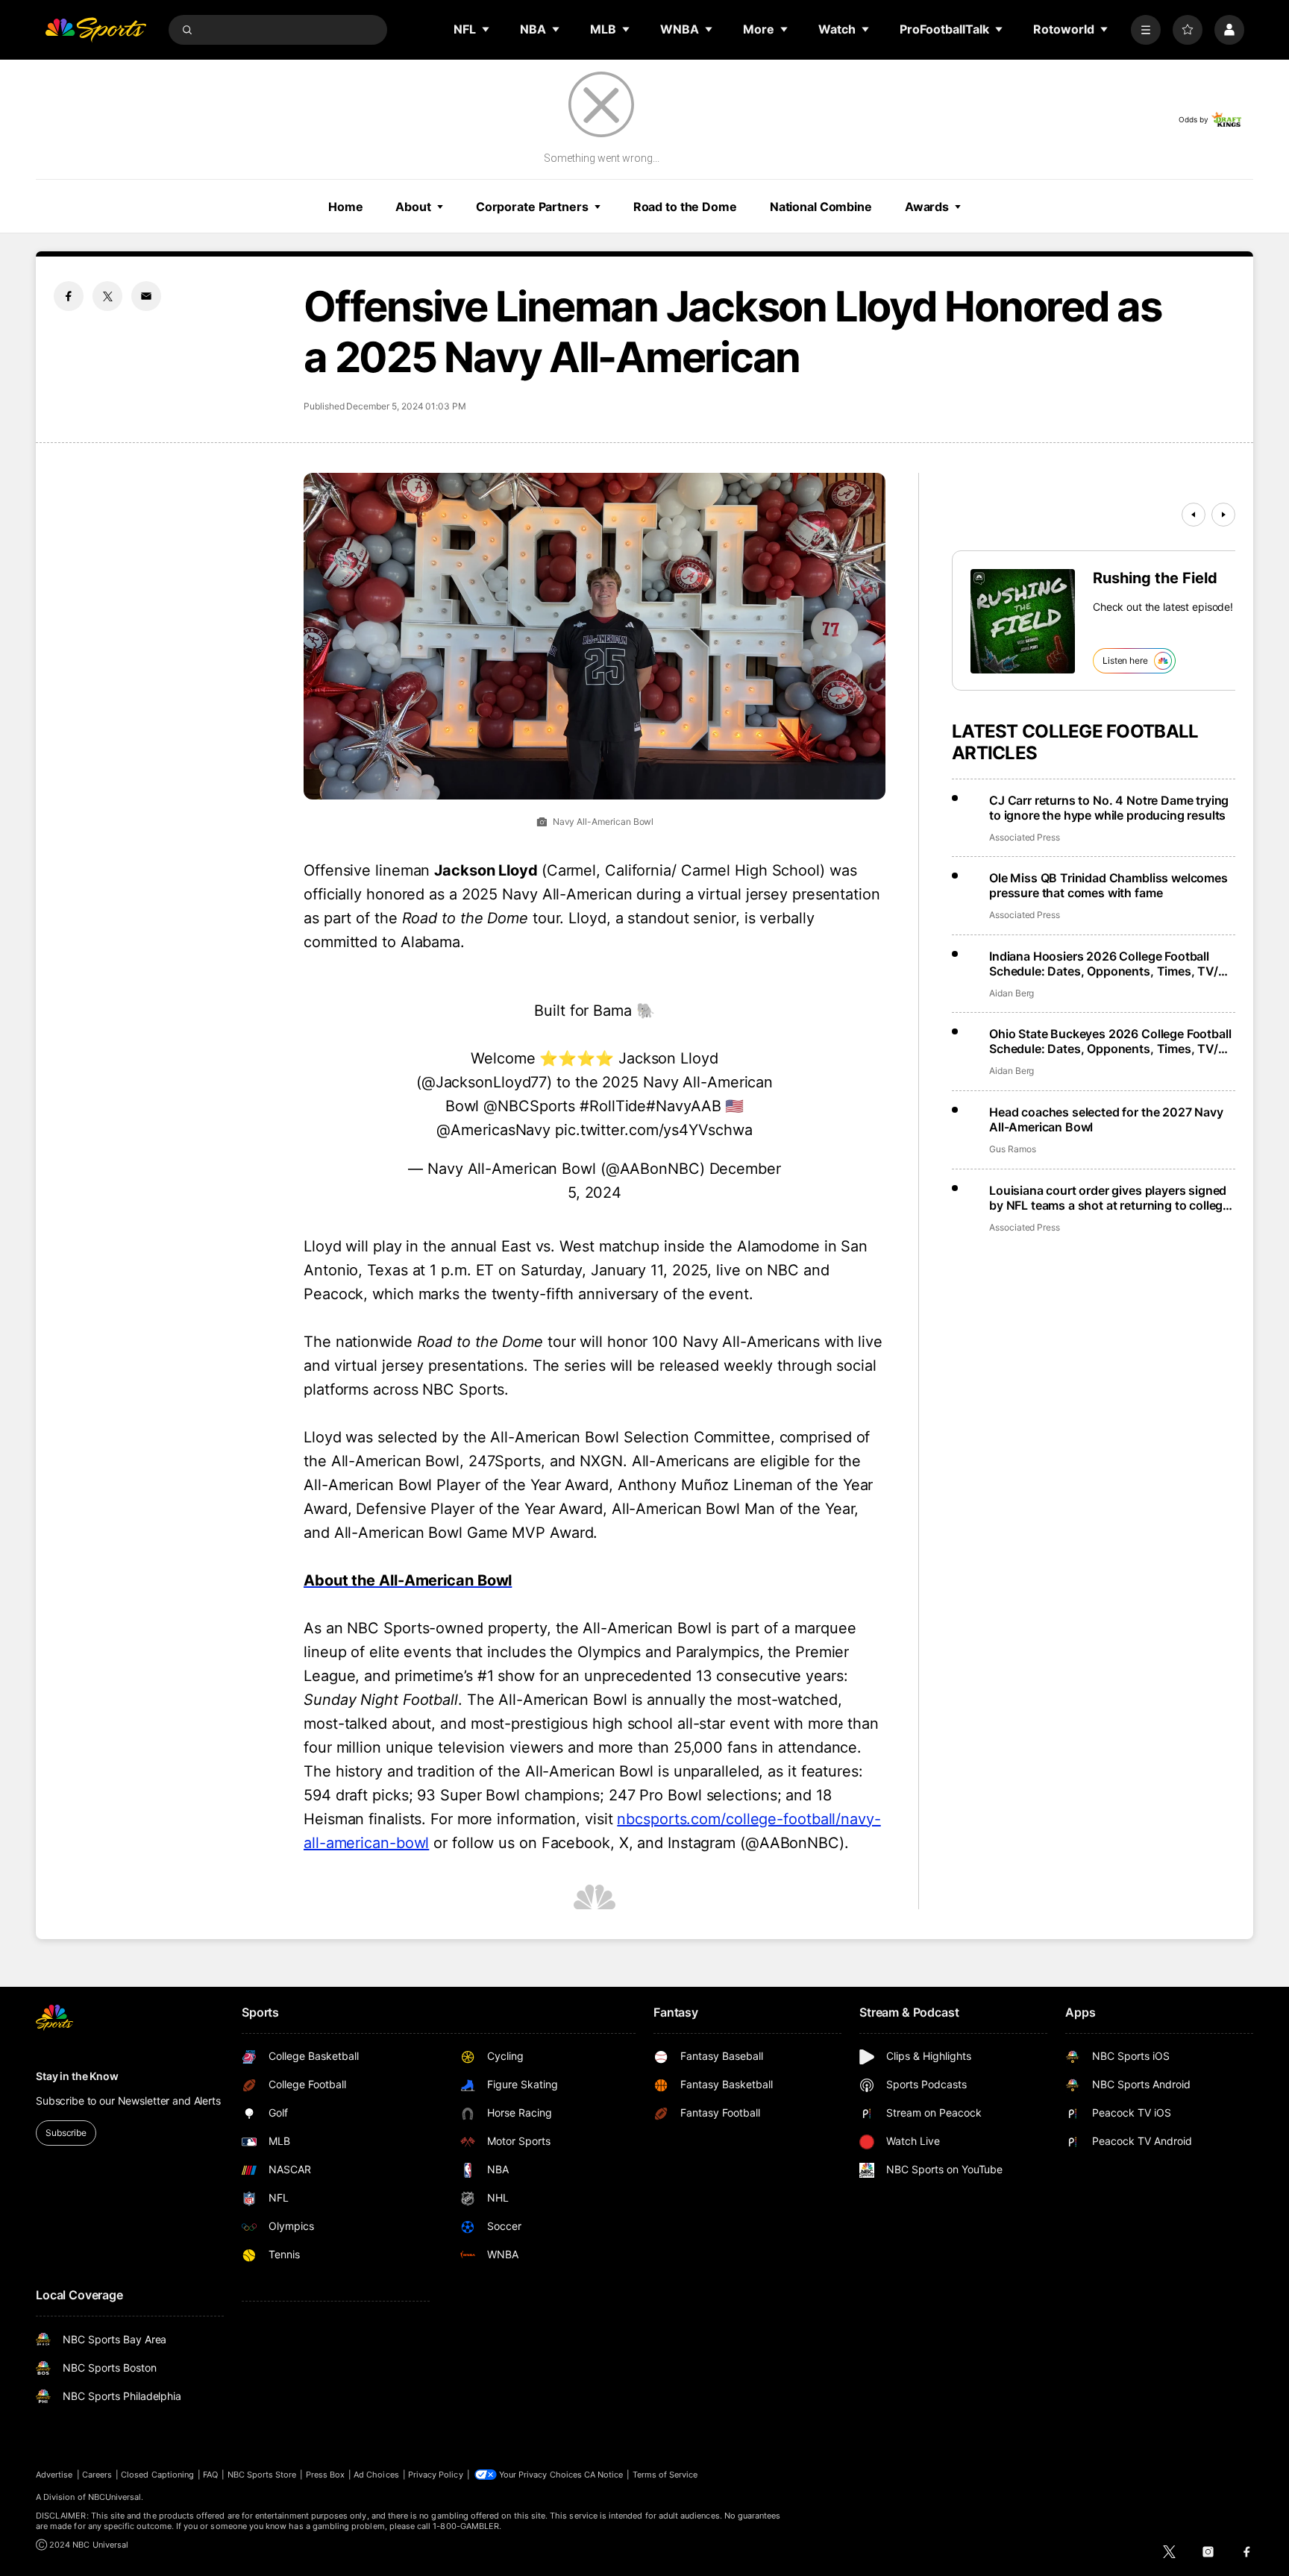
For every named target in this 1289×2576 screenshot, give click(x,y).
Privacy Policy (436, 2475)
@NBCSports (529, 1106)
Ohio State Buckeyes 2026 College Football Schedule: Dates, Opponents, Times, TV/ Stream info (1110, 1041)
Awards (927, 207)
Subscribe (66, 2133)
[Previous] (1194, 515)
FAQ (210, 2475)
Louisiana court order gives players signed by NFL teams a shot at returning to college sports (1109, 1198)
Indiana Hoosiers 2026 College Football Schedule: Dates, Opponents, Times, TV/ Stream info (1104, 964)
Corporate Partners (532, 207)
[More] (1146, 30)
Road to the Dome (685, 207)
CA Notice (604, 2475)
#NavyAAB (683, 1106)
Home (346, 207)
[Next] (1223, 515)
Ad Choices (376, 2475)
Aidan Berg (1012, 993)
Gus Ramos (1012, 1149)
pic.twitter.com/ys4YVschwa (653, 1130)
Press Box (326, 2475)
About (413, 207)
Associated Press (1025, 837)
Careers (97, 2475)
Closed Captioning (157, 2475)
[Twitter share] (107, 296)
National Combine (821, 207)
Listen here (1125, 660)
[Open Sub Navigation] (486, 29)
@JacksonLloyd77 (484, 1082)
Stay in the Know (77, 2076)
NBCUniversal (115, 2497)
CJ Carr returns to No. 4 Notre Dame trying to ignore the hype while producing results (1109, 808)
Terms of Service (665, 2475)
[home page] (95, 30)
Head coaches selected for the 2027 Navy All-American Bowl (1106, 1119)
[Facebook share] (69, 296)
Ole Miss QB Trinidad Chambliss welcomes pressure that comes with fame (1108, 885)
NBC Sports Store (262, 2475)
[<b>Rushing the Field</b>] (1023, 621)
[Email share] (146, 296)
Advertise (54, 2475)
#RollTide (613, 1106)
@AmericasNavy (493, 1130)
